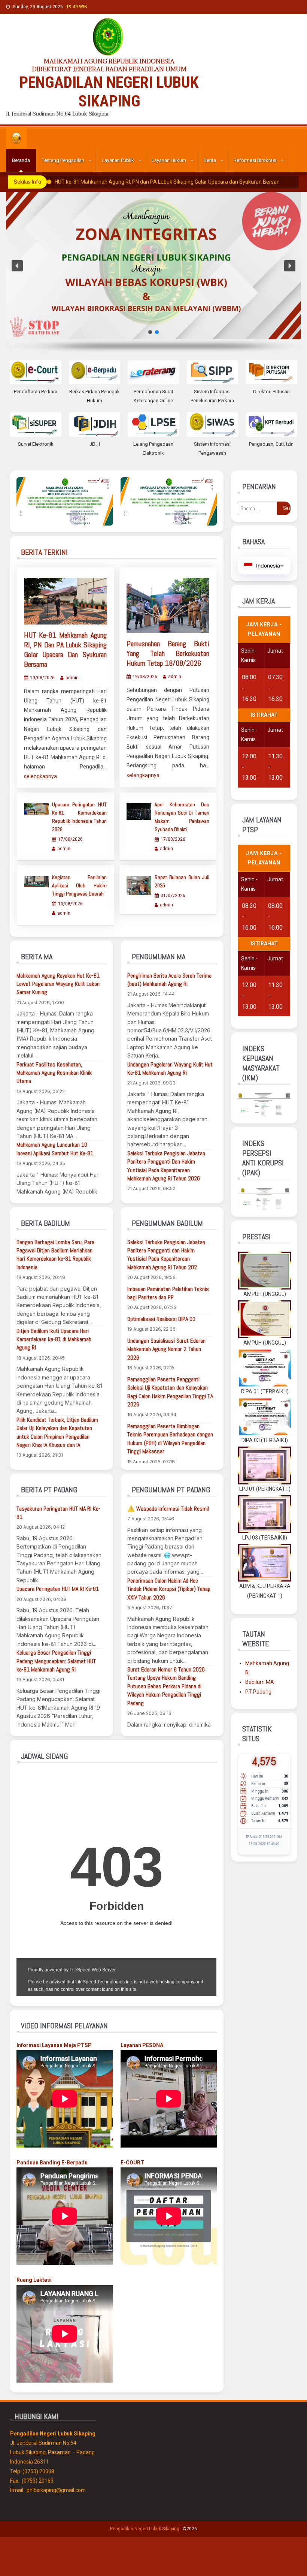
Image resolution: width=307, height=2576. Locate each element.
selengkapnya (40, 776)
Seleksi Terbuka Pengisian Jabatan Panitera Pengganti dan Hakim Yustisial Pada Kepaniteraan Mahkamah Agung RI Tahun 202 (166, 1255)
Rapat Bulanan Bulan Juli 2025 (182, 881)
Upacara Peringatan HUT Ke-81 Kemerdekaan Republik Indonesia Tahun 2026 (79, 817)
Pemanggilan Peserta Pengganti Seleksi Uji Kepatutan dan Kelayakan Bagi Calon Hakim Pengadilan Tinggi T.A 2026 (170, 1392)
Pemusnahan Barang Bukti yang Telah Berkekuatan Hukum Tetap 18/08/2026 (168, 653)
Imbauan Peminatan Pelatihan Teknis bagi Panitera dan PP (168, 1293)
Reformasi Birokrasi (255, 160)
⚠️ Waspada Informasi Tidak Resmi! (168, 1509)
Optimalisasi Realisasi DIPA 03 (161, 1319)
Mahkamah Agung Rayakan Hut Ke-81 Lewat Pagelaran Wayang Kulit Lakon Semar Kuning (58, 984)
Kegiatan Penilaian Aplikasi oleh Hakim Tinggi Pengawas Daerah (79, 885)
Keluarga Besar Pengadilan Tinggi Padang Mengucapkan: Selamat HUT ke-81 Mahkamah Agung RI (56, 1661)
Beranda (21, 160)
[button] (17, 266)
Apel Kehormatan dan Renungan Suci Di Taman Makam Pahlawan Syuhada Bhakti (182, 817)
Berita (210, 160)
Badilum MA (260, 1682)
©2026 (190, 2529)
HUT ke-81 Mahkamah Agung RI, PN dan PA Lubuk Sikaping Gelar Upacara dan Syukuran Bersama (168, 182)
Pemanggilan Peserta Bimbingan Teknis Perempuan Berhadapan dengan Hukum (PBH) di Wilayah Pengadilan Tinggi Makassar (170, 1439)
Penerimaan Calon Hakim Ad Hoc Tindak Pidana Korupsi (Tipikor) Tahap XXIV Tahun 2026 (169, 1589)
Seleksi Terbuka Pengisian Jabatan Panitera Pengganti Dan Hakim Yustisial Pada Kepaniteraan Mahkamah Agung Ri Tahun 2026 (166, 1166)
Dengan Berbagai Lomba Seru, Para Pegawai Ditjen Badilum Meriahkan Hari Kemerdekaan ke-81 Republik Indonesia (55, 1255)
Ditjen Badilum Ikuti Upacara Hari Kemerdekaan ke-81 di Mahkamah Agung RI (54, 1339)
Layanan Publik (118, 160)
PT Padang (258, 1692)
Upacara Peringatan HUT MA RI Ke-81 (58, 1589)
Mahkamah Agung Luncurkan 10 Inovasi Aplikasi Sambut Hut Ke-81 (55, 1149)
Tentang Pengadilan (63, 160)
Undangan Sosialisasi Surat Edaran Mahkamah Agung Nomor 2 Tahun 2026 (166, 1349)
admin (72, 678)
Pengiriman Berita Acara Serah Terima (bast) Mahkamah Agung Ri (169, 980)
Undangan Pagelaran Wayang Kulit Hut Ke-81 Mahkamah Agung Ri (170, 1069)
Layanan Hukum (169, 160)
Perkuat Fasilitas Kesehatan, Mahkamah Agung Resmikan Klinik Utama (54, 1073)
